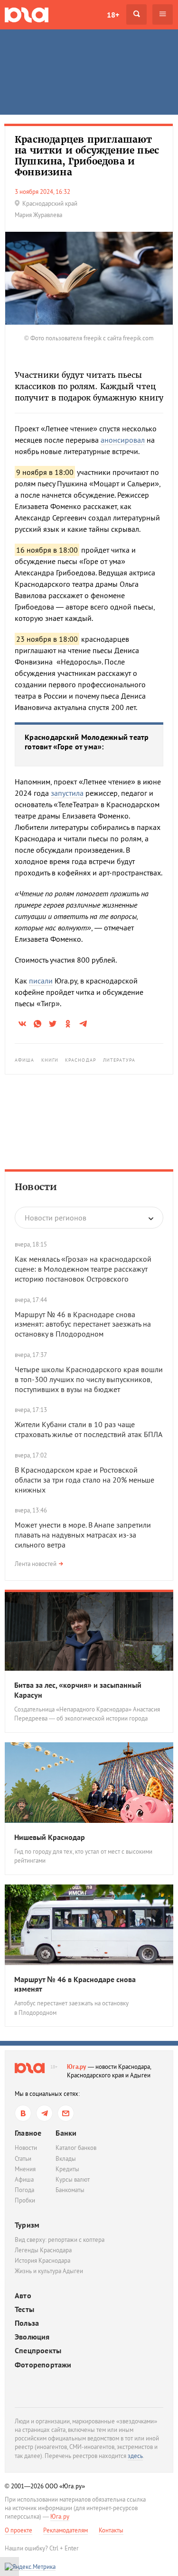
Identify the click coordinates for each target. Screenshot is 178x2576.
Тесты (24, 2309)
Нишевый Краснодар (50, 1837)
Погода (24, 2190)
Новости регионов (56, 1218)
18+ (113, 15)
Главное (28, 2133)
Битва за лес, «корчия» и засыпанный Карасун (78, 1690)
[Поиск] (136, 14)
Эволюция (32, 2337)
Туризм (27, 2225)
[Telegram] (44, 2113)
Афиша (25, 1060)
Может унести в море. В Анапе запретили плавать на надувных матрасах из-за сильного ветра (83, 1535)
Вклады (66, 2159)
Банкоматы (70, 2190)
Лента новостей (36, 1564)
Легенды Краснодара (43, 2250)
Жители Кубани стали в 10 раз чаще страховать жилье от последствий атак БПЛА (89, 1429)
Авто (23, 2296)
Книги (50, 1060)
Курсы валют (73, 2180)
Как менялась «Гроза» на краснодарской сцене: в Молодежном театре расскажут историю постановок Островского (83, 1269)
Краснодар (81, 1060)
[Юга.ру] (27, 14)
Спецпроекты (38, 2351)
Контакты (111, 2530)
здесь (135, 2456)
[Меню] (163, 14)
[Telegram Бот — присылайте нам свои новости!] (66, 2113)
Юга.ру (77, 2067)
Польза (27, 2323)
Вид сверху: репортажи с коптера (60, 2240)
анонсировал (123, 440)
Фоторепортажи (43, 2365)
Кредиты (67, 2169)
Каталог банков (76, 2148)
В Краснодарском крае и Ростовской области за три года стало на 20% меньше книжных (84, 1480)
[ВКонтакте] (23, 2113)
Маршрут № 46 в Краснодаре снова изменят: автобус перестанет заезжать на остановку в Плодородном (83, 1324)
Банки (66, 2133)
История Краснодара (42, 2261)
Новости (36, 1187)
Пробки (25, 2200)
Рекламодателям (66, 2530)
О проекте (19, 2530)
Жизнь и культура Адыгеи (49, 2271)
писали (41, 981)
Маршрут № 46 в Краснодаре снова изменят (75, 1984)
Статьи (23, 2159)
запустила (67, 793)
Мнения (25, 2169)
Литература (119, 1060)
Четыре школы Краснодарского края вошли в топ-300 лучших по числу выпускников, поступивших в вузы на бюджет (89, 1379)
